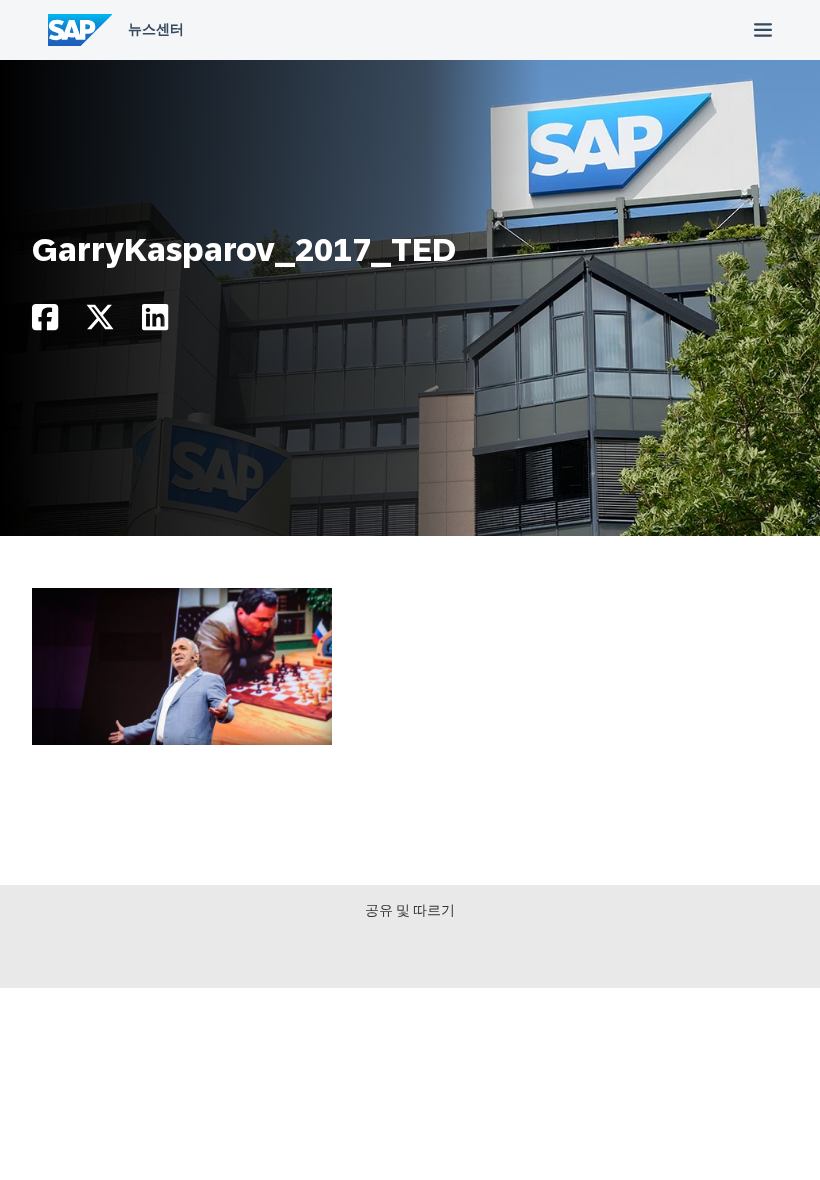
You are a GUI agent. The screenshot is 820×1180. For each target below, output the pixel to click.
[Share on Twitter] (100, 322)
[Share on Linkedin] (155, 322)
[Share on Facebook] (45, 322)
